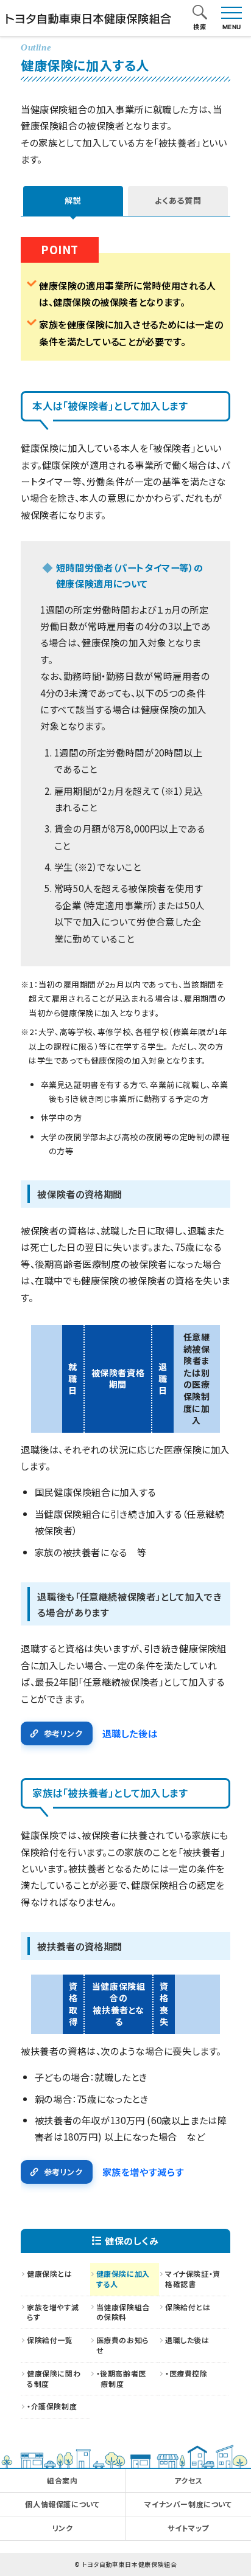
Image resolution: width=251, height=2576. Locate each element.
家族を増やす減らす (143, 2172)
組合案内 (62, 2480)
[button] (200, 13)
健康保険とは (50, 2273)
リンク (63, 2528)
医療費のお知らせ (122, 2345)
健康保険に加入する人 (123, 2279)
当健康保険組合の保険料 (123, 2312)
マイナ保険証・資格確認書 (193, 2279)
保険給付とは (188, 2307)
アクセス (188, 2480)
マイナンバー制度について (188, 2504)
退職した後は (130, 1733)
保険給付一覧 (50, 2340)
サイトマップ (188, 2528)
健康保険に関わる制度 (54, 2378)
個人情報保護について (62, 2504)
